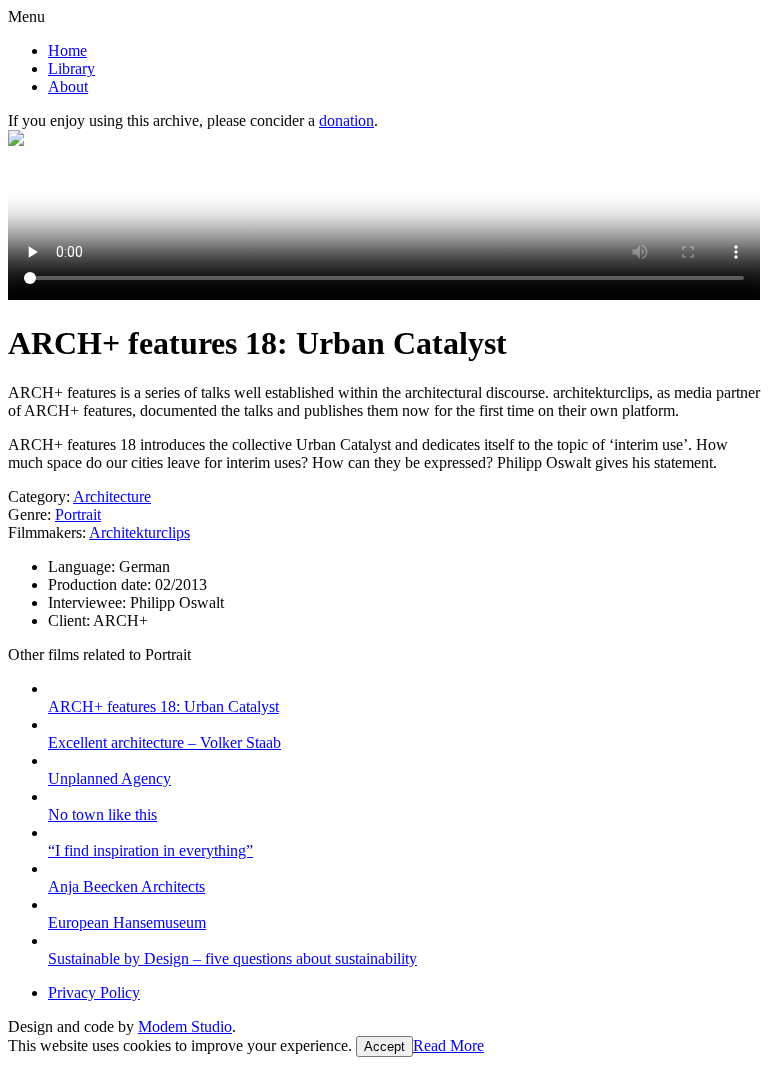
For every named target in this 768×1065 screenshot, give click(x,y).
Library (71, 68)
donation (346, 120)
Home (67, 50)
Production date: (101, 584)
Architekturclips (139, 532)
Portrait (78, 514)
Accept (384, 1046)
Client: (70, 620)
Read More (448, 1045)
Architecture (112, 496)
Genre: (29, 514)
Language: (83, 566)
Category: (39, 496)
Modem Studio (185, 1026)
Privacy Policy (94, 992)
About (68, 86)
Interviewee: (89, 602)
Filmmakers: (47, 532)
